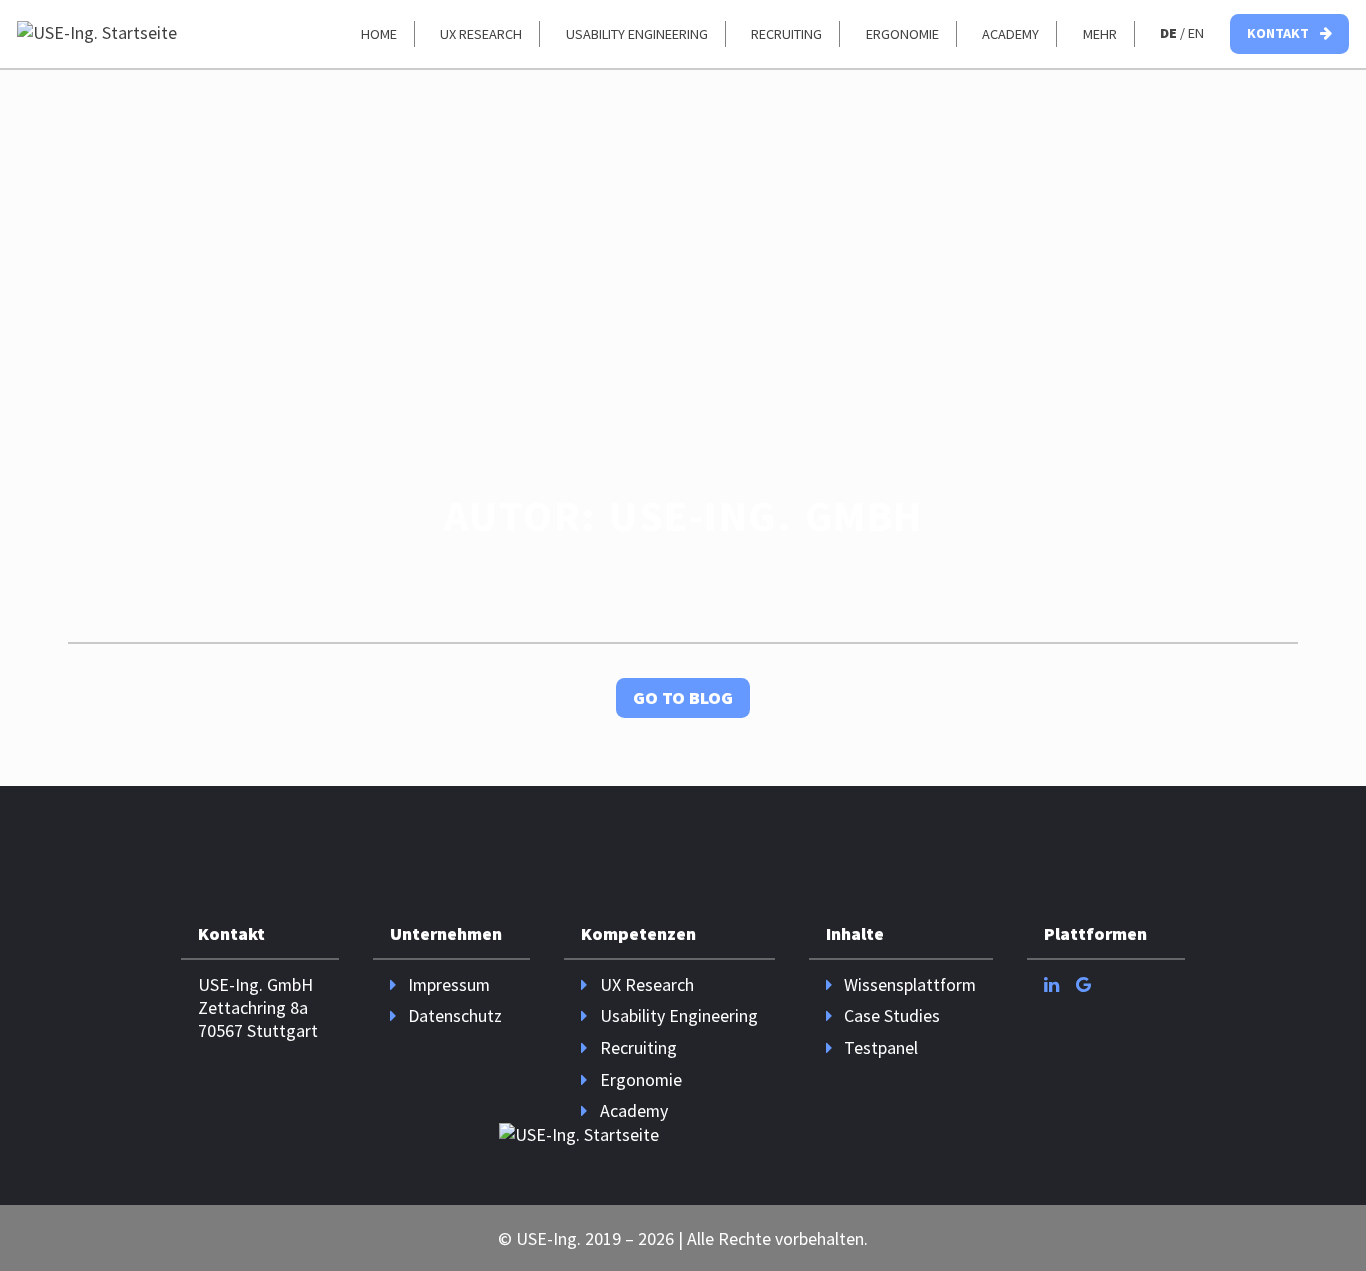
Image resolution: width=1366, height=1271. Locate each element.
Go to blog (683, 697)
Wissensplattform (910, 984)
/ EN (1182, 33)
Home (379, 34)
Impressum (449, 984)
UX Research (481, 34)
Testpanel (881, 1047)
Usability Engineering (637, 34)
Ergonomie (902, 34)
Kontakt (1279, 33)
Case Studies (892, 1015)
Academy (1010, 34)
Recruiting (786, 34)
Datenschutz (455, 1015)
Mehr (1100, 34)
